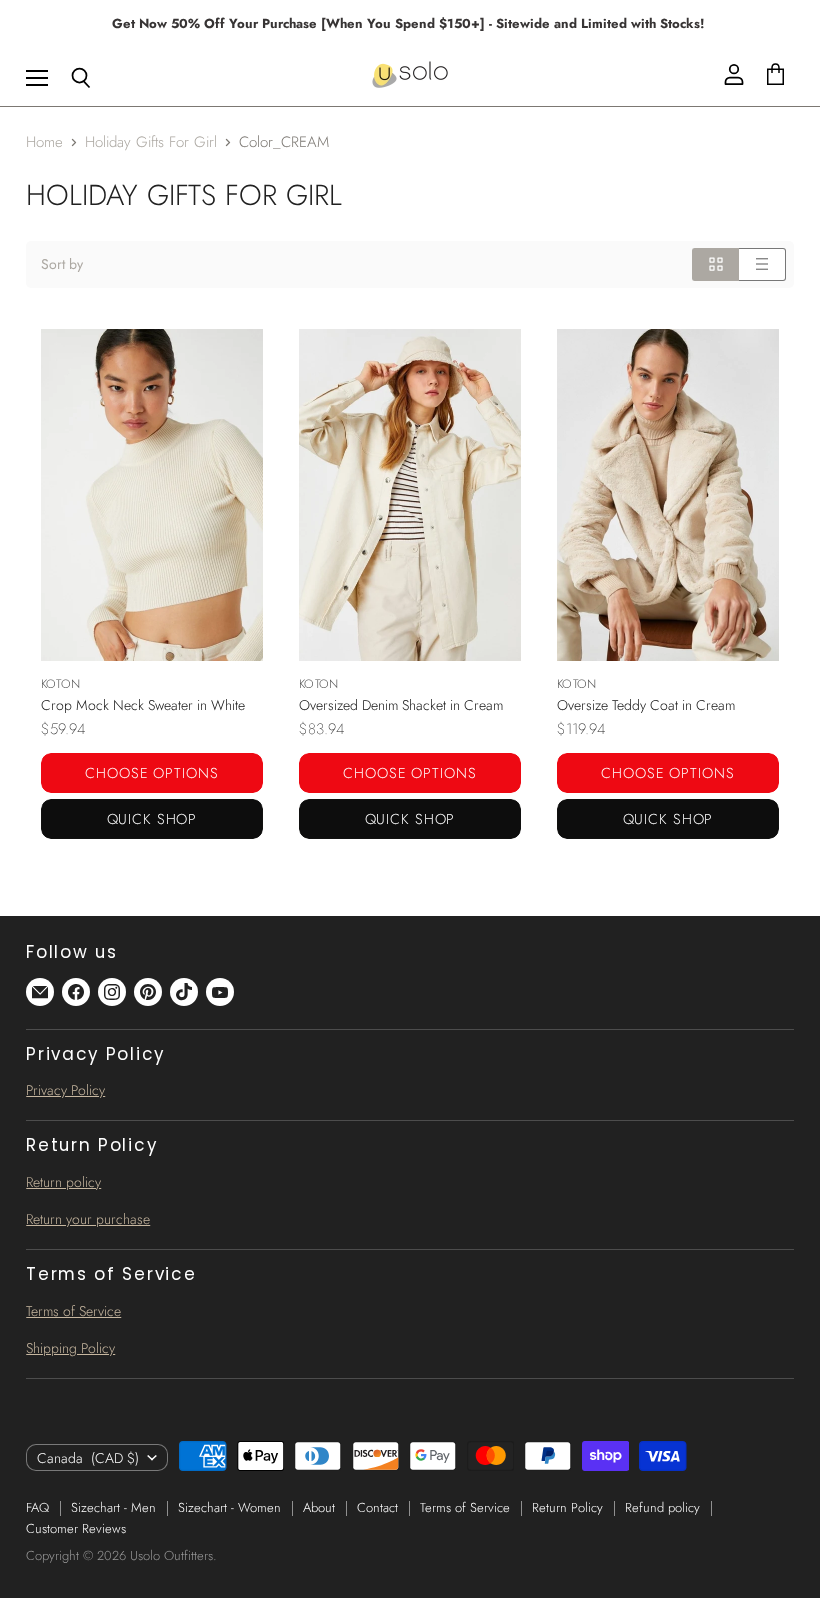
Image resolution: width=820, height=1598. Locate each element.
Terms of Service (73, 1311)
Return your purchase (88, 1219)
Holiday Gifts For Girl (151, 142)
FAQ (37, 1507)
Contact (377, 1507)
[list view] (762, 264)
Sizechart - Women (229, 1507)
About (319, 1507)
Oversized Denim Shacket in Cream (401, 705)
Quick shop (152, 819)
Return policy (63, 1182)
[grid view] (715, 264)
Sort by (62, 264)
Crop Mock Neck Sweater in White (143, 705)
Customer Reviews (76, 1528)
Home (44, 142)
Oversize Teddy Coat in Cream (646, 705)
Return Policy (567, 1507)
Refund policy (662, 1507)
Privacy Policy (65, 1090)
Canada (88, 1458)
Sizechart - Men (113, 1507)
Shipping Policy (70, 1348)
